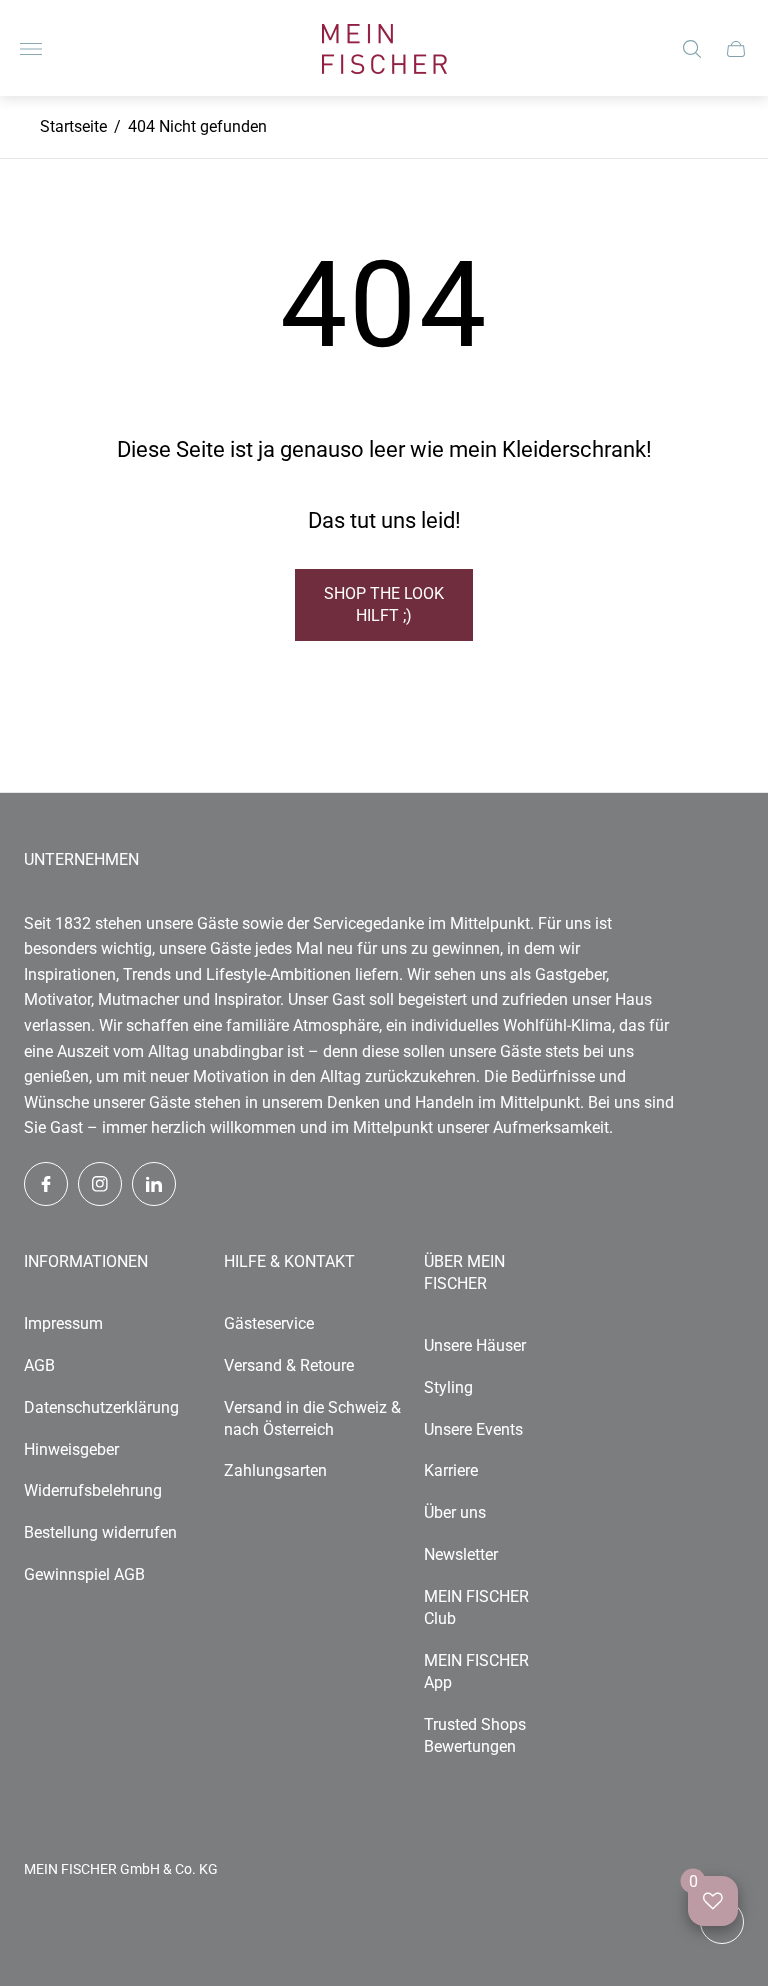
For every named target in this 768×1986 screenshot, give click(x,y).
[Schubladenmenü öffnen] (31, 49)
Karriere (451, 1470)
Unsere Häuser (475, 1345)
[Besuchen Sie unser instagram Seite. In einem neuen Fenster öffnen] (100, 1184)
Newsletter (461, 1554)
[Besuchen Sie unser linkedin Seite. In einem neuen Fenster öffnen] (154, 1184)
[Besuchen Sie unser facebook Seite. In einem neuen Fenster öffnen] (46, 1184)
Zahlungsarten (275, 1470)
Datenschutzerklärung (101, 1407)
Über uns (455, 1512)
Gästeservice (269, 1323)
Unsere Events (473, 1429)
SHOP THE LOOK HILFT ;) (384, 604)
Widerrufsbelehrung (93, 1490)
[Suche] (692, 49)
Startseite (73, 126)
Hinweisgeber (71, 1449)
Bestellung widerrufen (100, 1532)
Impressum (63, 1323)
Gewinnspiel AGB (84, 1574)
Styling (448, 1387)
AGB (39, 1365)
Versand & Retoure (289, 1365)
